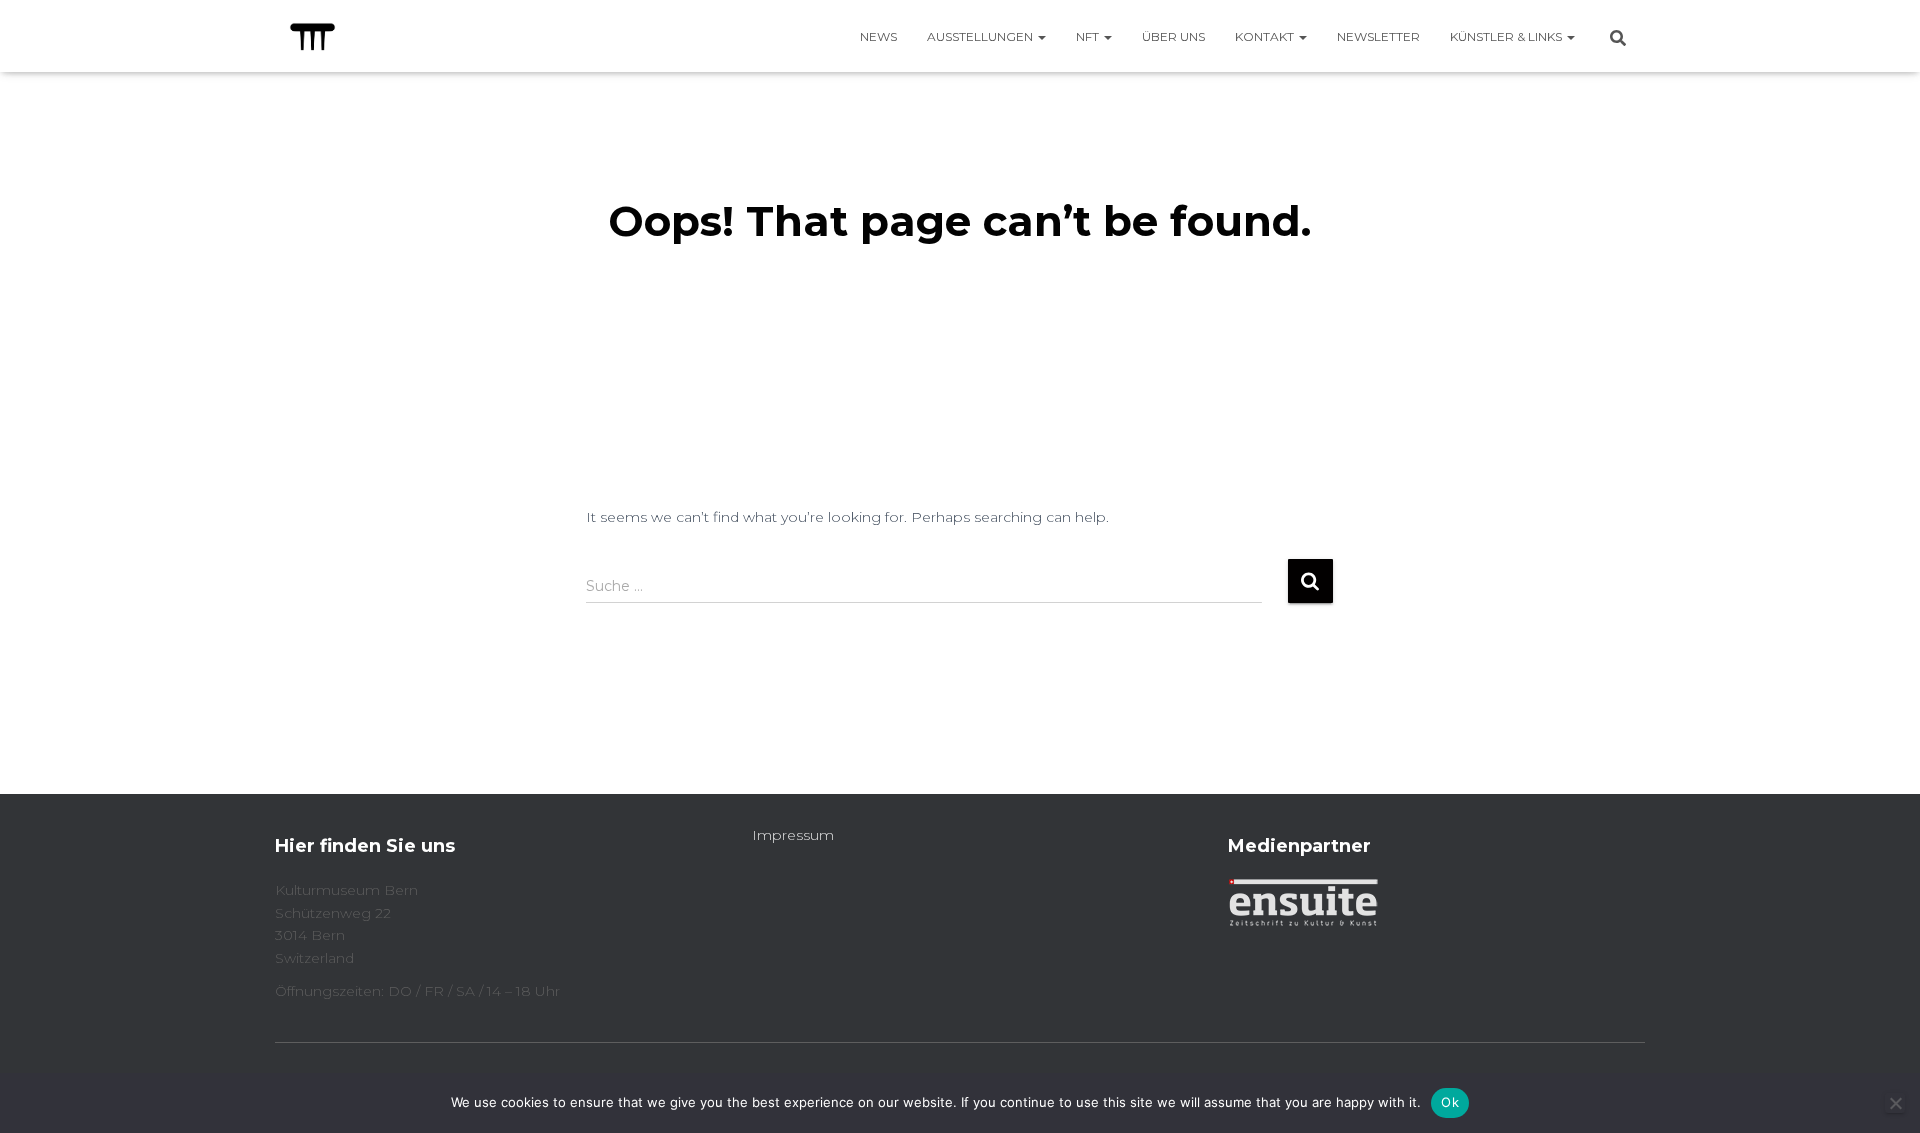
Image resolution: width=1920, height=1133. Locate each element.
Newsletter (1378, 36)
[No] (1895, 1103)
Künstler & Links (1507, 36)
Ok (1450, 1102)
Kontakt (1266, 36)
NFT (1089, 36)
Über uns (1173, 36)
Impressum (793, 835)
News (878, 36)
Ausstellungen (981, 36)
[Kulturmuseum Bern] (312, 36)
